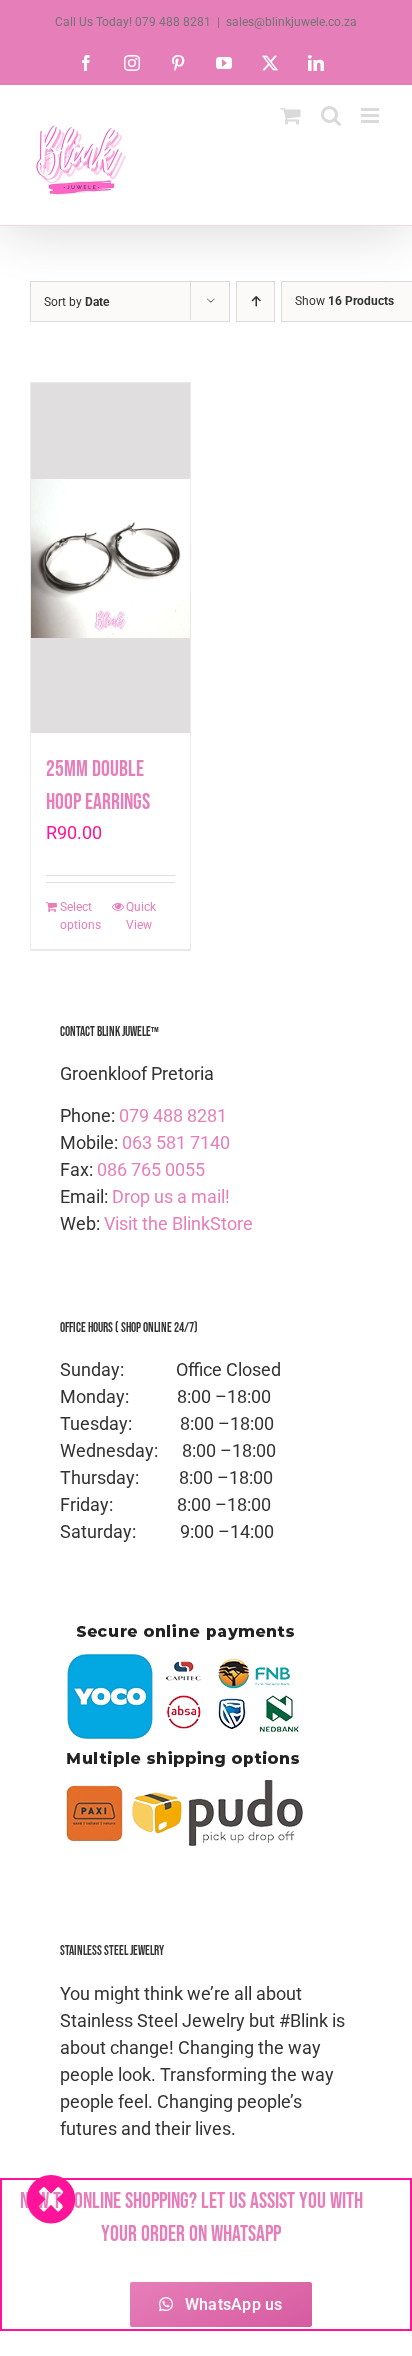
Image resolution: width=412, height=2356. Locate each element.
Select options (80, 916)
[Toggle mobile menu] (371, 115)
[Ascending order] (255, 301)
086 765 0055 (151, 1169)
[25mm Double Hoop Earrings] (110, 558)
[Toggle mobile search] (331, 115)
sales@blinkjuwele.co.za (291, 22)
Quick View (141, 916)
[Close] (51, 2199)
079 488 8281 (173, 1115)
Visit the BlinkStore (178, 1223)
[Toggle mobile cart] (291, 115)
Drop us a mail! (171, 1196)
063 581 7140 (176, 1142)
